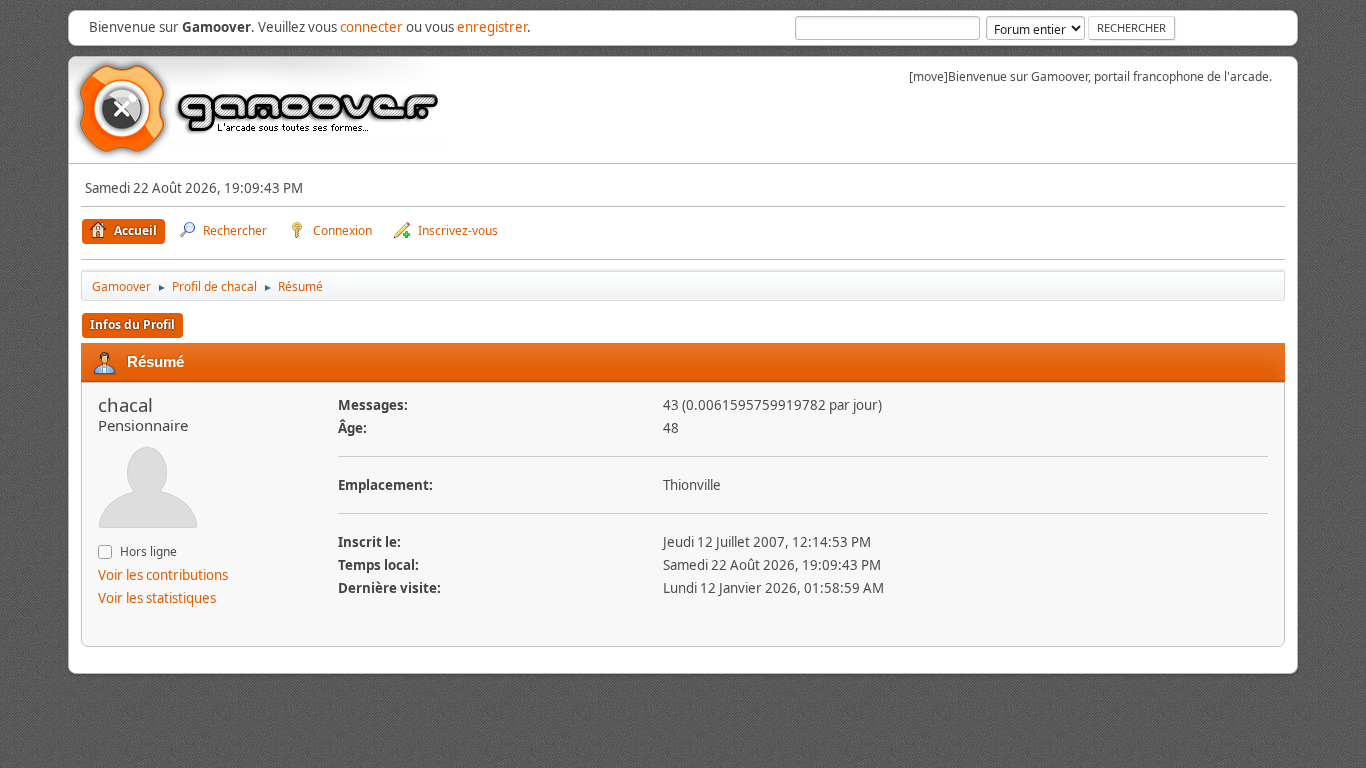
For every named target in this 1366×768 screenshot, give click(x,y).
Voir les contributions (163, 575)
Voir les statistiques (157, 598)
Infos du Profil (132, 324)
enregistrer (492, 27)
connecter (371, 27)
